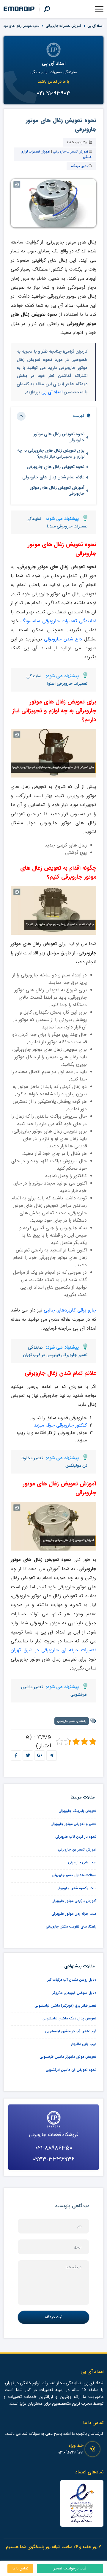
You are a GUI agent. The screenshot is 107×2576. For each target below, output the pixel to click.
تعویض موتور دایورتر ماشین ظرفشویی (68, 2057)
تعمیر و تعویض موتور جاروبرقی (73, 1824)
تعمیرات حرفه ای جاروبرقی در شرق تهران (53, 1650)
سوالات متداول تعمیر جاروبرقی (74, 1875)
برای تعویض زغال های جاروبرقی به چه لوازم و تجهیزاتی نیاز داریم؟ (51, 454)
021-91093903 (71, 2453)
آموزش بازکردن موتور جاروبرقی (74, 1901)
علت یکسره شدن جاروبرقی (76, 1888)
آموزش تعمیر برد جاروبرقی (77, 1849)
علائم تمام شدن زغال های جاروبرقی (53, 477)
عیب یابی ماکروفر (84, 2044)
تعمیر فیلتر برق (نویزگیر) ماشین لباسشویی (65, 2006)
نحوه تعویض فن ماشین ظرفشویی (71, 2070)
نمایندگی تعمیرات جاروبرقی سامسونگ (58, 621)
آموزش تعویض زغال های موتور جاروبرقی (57, 491)
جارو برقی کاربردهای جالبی (70, 1310)
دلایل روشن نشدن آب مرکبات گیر (72, 1980)
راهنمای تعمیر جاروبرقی (72, 1721)
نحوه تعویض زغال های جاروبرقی (56, 467)
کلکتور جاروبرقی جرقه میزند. (60, 1425)
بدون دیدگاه (79, 166)
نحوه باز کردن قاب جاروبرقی (76, 1837)
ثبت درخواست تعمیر (70, 2569)
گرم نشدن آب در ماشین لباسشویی (71, 2031)
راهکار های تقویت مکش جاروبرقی (71, 1926)
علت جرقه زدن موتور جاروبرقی (74, 1914)
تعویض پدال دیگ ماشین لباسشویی (69, 2018)
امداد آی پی (95, 26)
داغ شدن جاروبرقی (63, 639)
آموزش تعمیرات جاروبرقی (63, 26)
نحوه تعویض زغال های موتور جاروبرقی (59, 437)
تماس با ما (21, 2569)
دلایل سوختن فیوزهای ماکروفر (74, 1993)
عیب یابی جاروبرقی (82, 1862)
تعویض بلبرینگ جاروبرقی (77, 1811)
